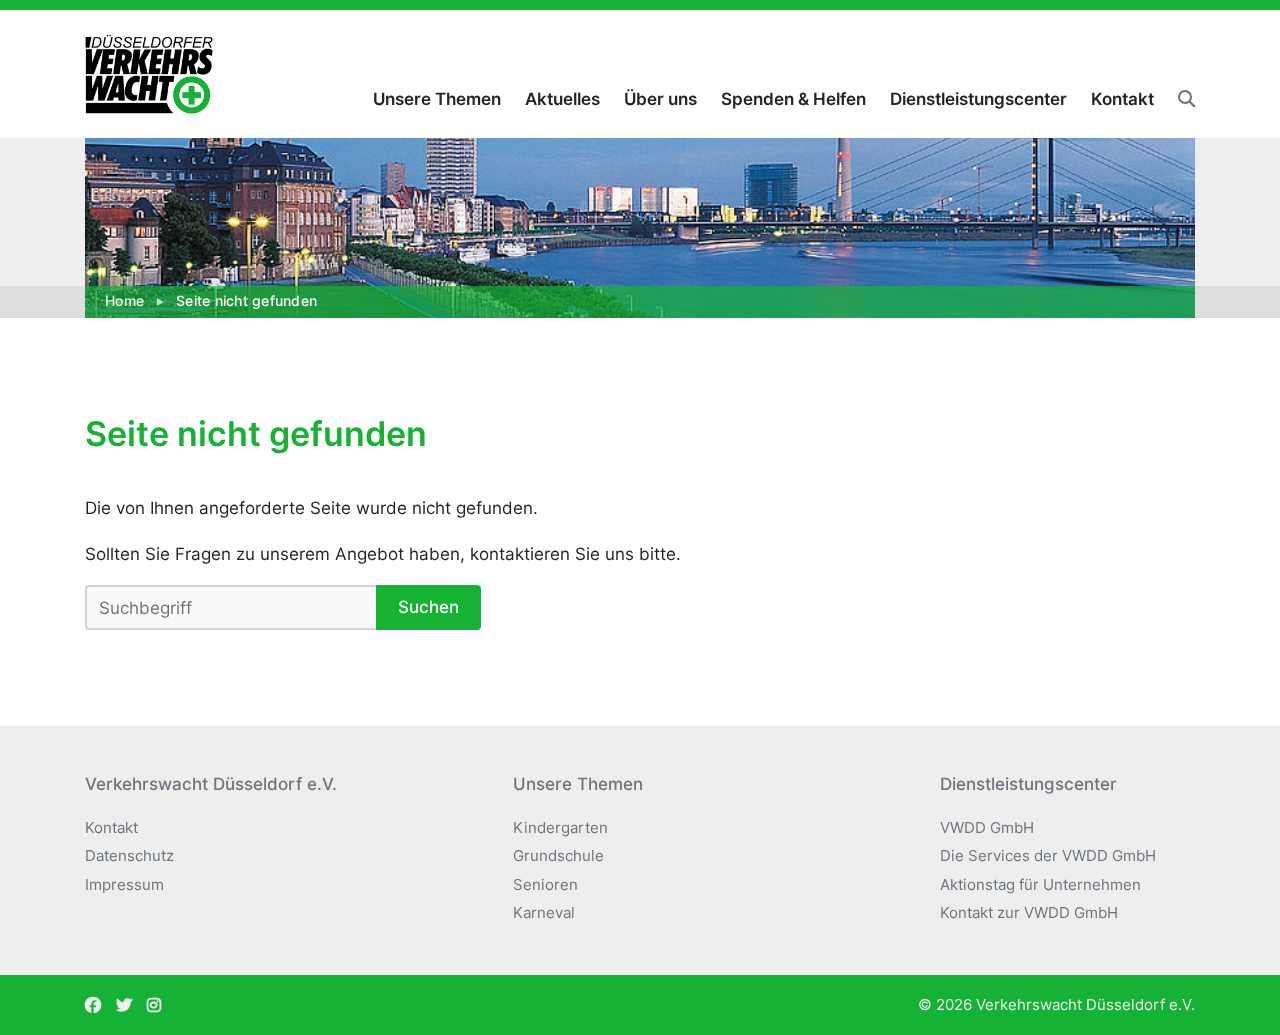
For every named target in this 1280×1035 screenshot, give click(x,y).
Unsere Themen (437, 99)
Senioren (545, 884)
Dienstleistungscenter (978, 99)
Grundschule (558, 855)
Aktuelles (562, 99)
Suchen (428, 607)
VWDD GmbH (987, 827)
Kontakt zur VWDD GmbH (1029, 912)
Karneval (544, 912)
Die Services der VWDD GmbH (1048, 855)
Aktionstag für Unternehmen (1040, 884)
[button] (1180, 99)
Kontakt (1122, 99)
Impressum (124, 884)
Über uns (660, 99)
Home (124, 301)
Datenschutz (129, 855)
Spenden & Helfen (793, 99)
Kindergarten (560, 827)
